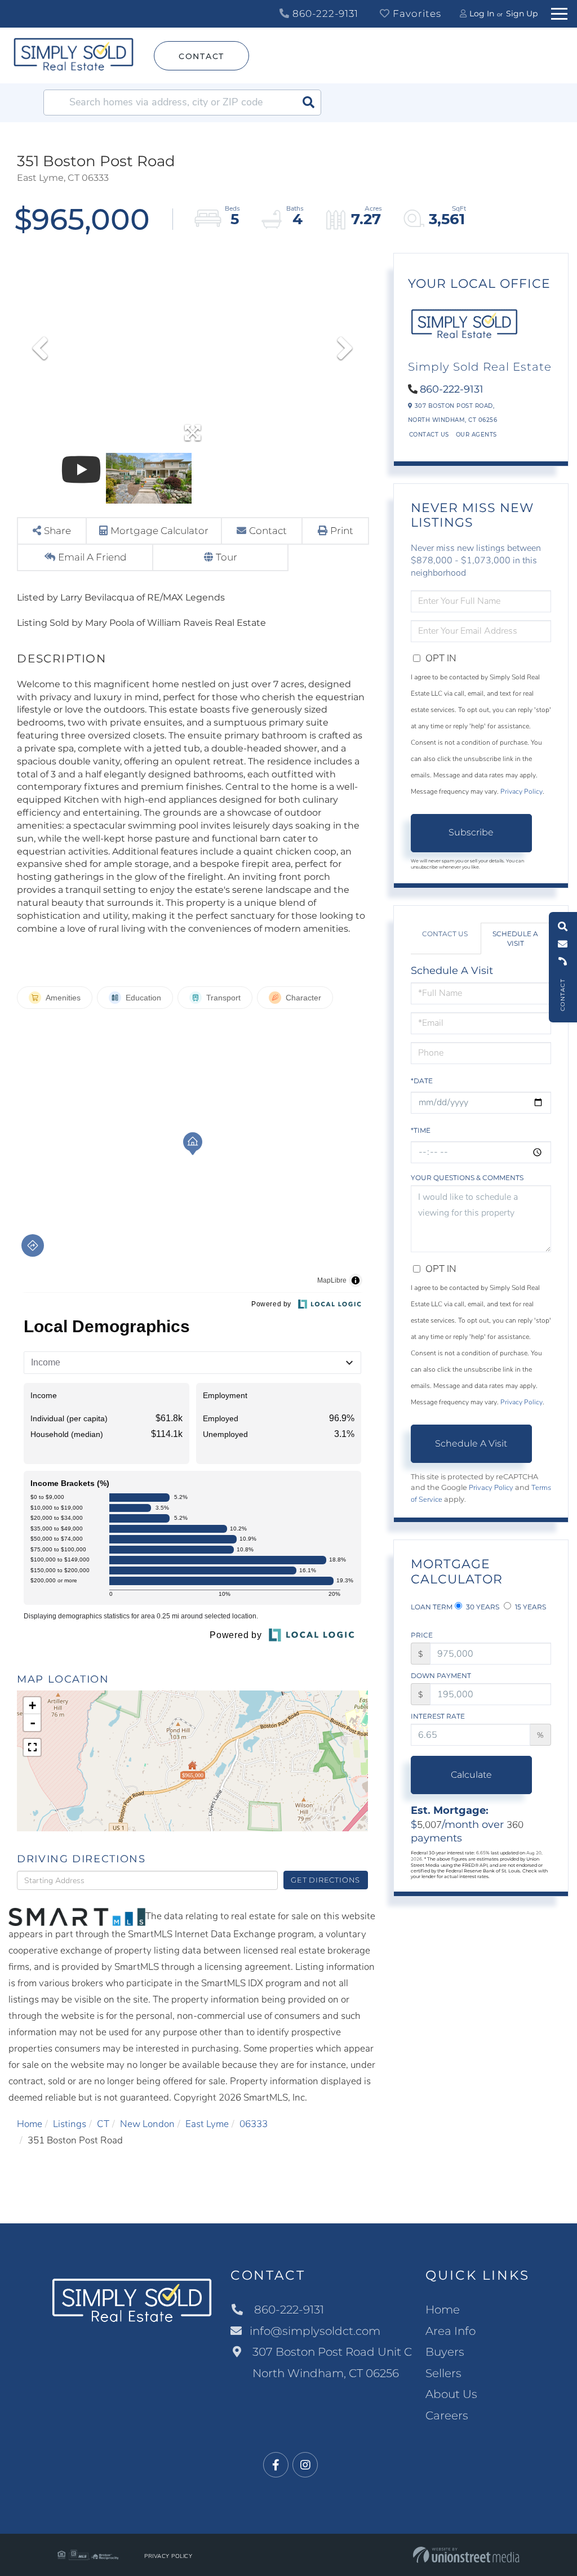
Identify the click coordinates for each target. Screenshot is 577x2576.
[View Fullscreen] (32, 1747)
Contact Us (429, 435)
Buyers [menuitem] (445, 2352)
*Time (421, 1130)
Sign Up (522, 14)
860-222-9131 (324, 14)
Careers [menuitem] (447, 2415)
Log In (482, 14)
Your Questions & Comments (467, 1178)
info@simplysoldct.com (315, 2331)
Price (422, 1635)
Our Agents (476, 435)
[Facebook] (276, 2465)
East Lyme (207, 2124)
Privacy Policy (521, 791)
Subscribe (471, 832)
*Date (422, 1081)
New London (147, 2124)
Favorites (416, 14)
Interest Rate (438, 1716)
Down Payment (441, 1676)
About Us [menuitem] (451, 2394)
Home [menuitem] (443, 2310)
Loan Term (432, 1607)
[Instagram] (305, 2465)
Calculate (471, 1775)
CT (103, 2124)
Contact (201, 56)
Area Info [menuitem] (450, 2331)
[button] (308, 103)
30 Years (482, 1607)
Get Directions (325, 1880)
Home (30, 2124)
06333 (254, 2124)
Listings (70, 2124)
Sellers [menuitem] (443, 2373)
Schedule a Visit (515, 938)
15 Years (530, 1607)
